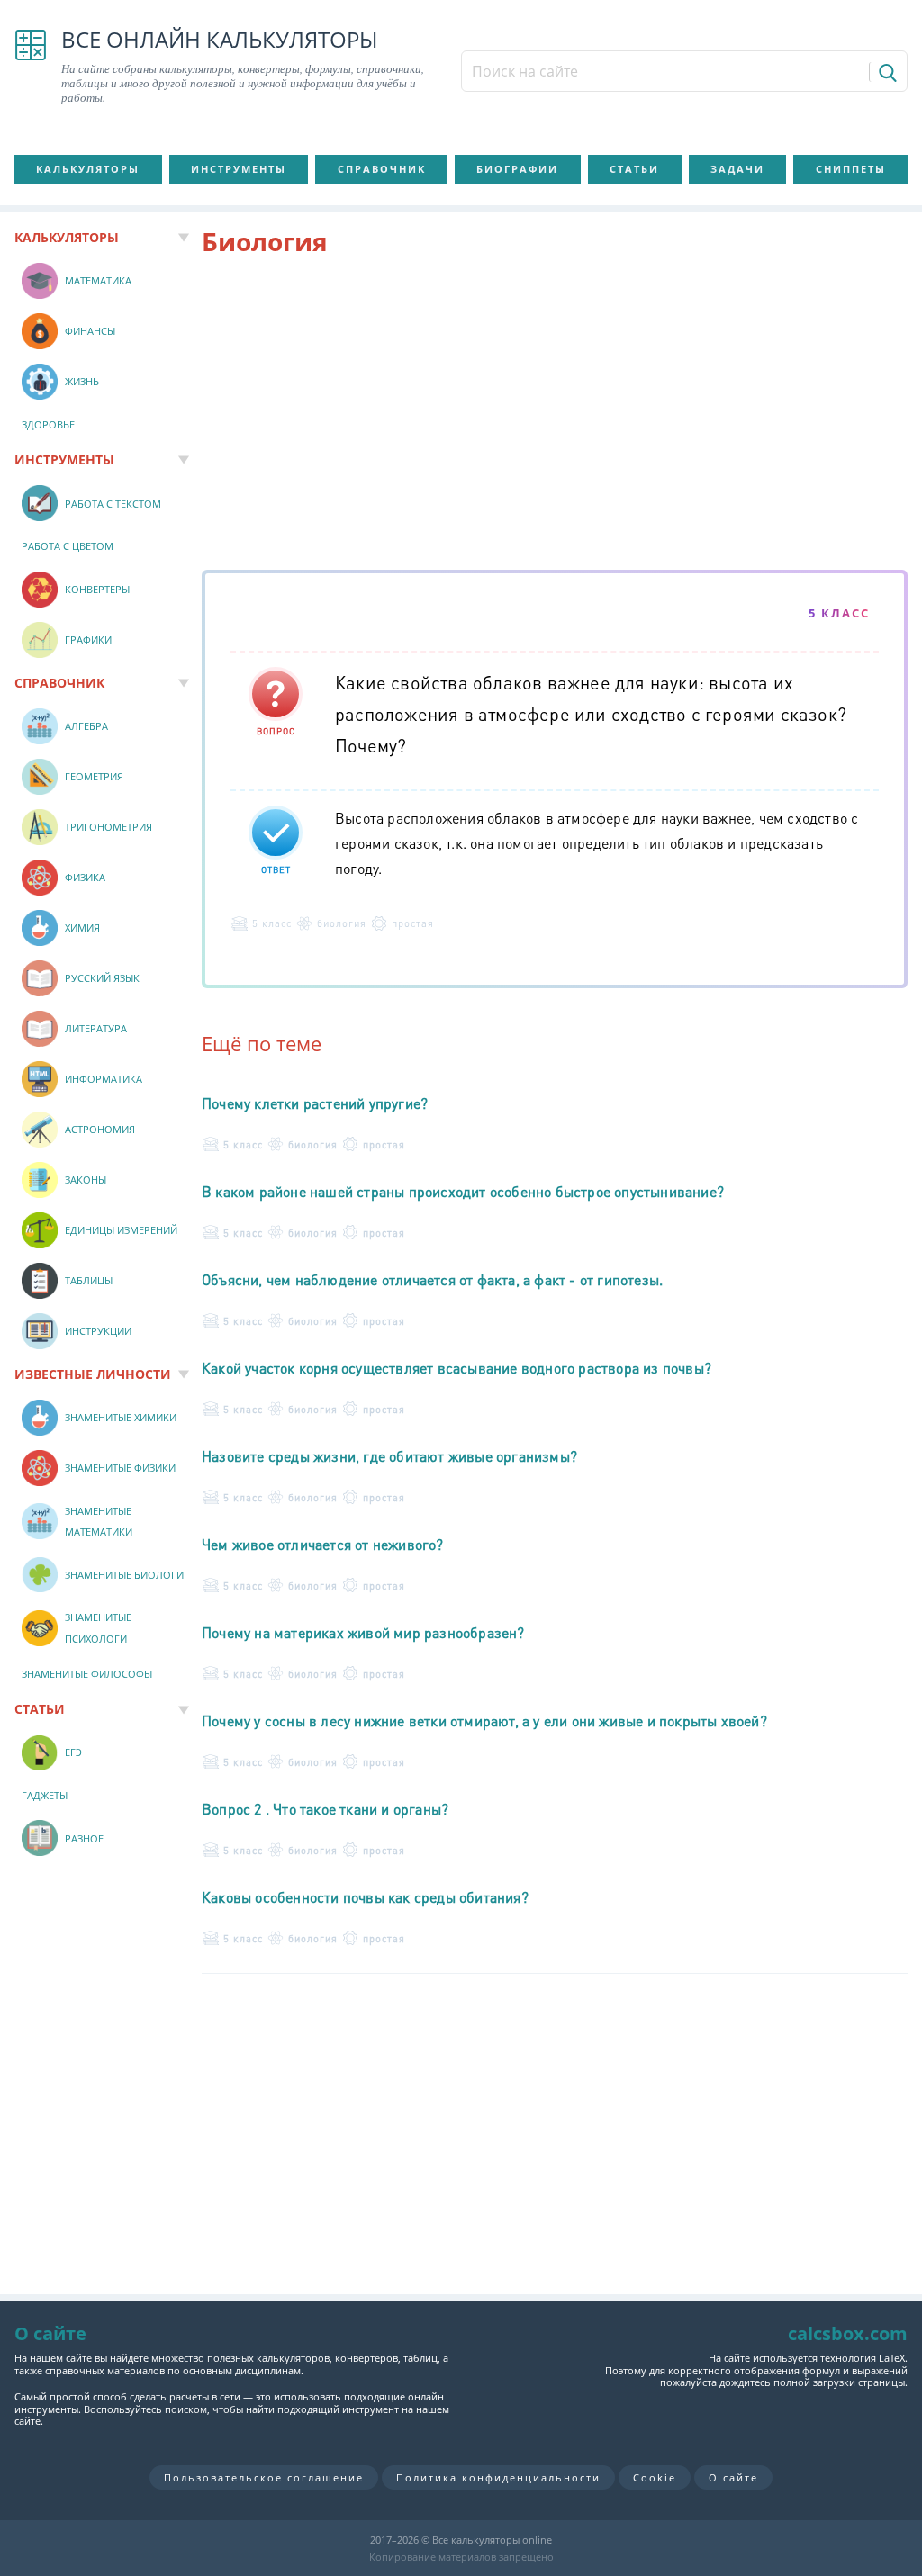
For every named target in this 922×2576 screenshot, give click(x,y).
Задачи (737, 169)
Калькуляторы (88, 169)
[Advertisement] (555, 417)
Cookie (655, 2477)
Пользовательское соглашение (264, 2477)
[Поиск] (886, 72)
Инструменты (239, 169)
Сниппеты (851, 169)
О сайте (733, 2477)
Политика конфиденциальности (498, 2477)
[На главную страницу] (31, 67)
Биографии (517, 169)
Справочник (382, 169)
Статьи (634, 169)
